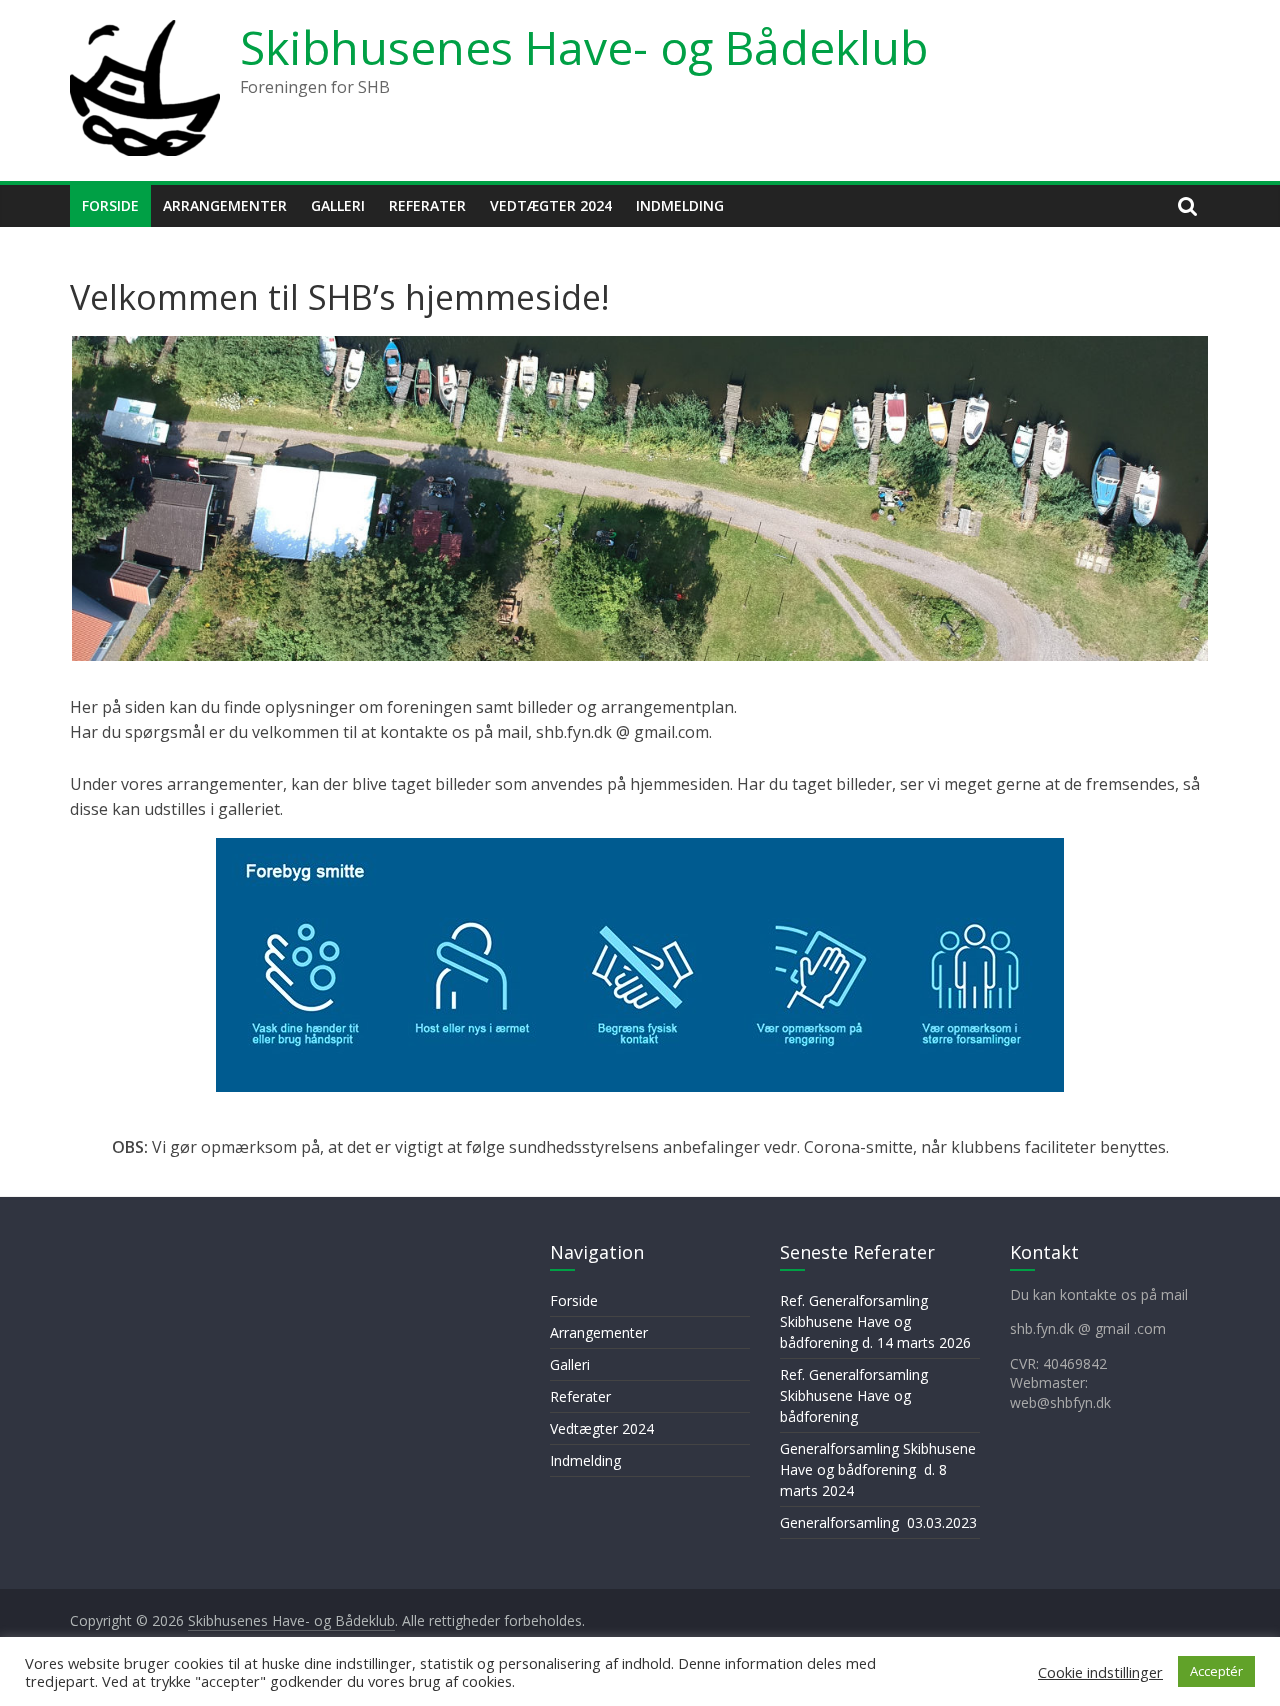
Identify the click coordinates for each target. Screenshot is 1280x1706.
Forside (110, 205)
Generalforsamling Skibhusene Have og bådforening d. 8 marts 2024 (878, 1469)
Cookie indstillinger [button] (1100, 1672)
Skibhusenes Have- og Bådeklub (584, 47)
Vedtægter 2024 (551, 205)
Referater (427, 205)
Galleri (338, 205)
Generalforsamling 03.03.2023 (878, 1522)
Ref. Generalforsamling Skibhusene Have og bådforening (854, 1395)
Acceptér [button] (1216, 1671)
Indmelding (680, 205)
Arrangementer (225, 205)
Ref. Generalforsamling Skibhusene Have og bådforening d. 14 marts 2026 (875, 1321)
